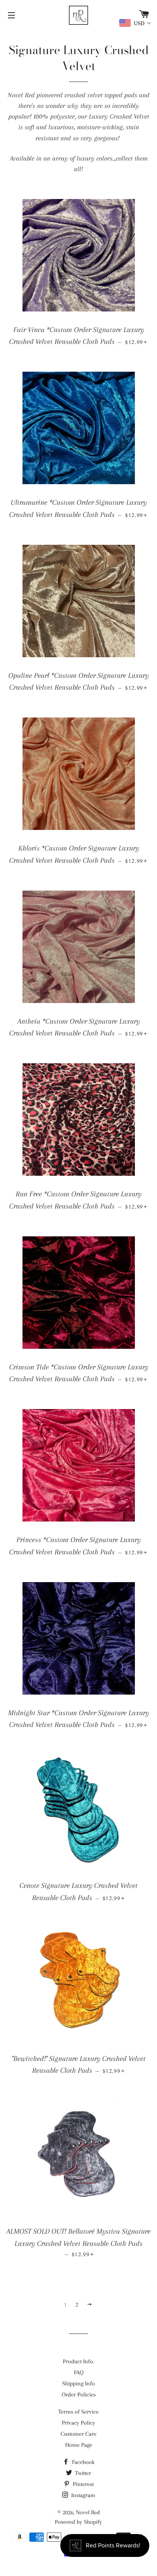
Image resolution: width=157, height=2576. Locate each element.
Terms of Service (78, 2412)
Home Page (79, 2445)
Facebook (83, 2462)
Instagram (83, 2495)
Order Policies (79, 2395)
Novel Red (88, 2512)
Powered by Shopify (78, 2522)
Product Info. (78, 2361)
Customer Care (78, 2434)
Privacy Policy (78, 2423)
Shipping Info (78, 2383)
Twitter (82, 2473)
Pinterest (83, 2484)
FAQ (79, 2372)
